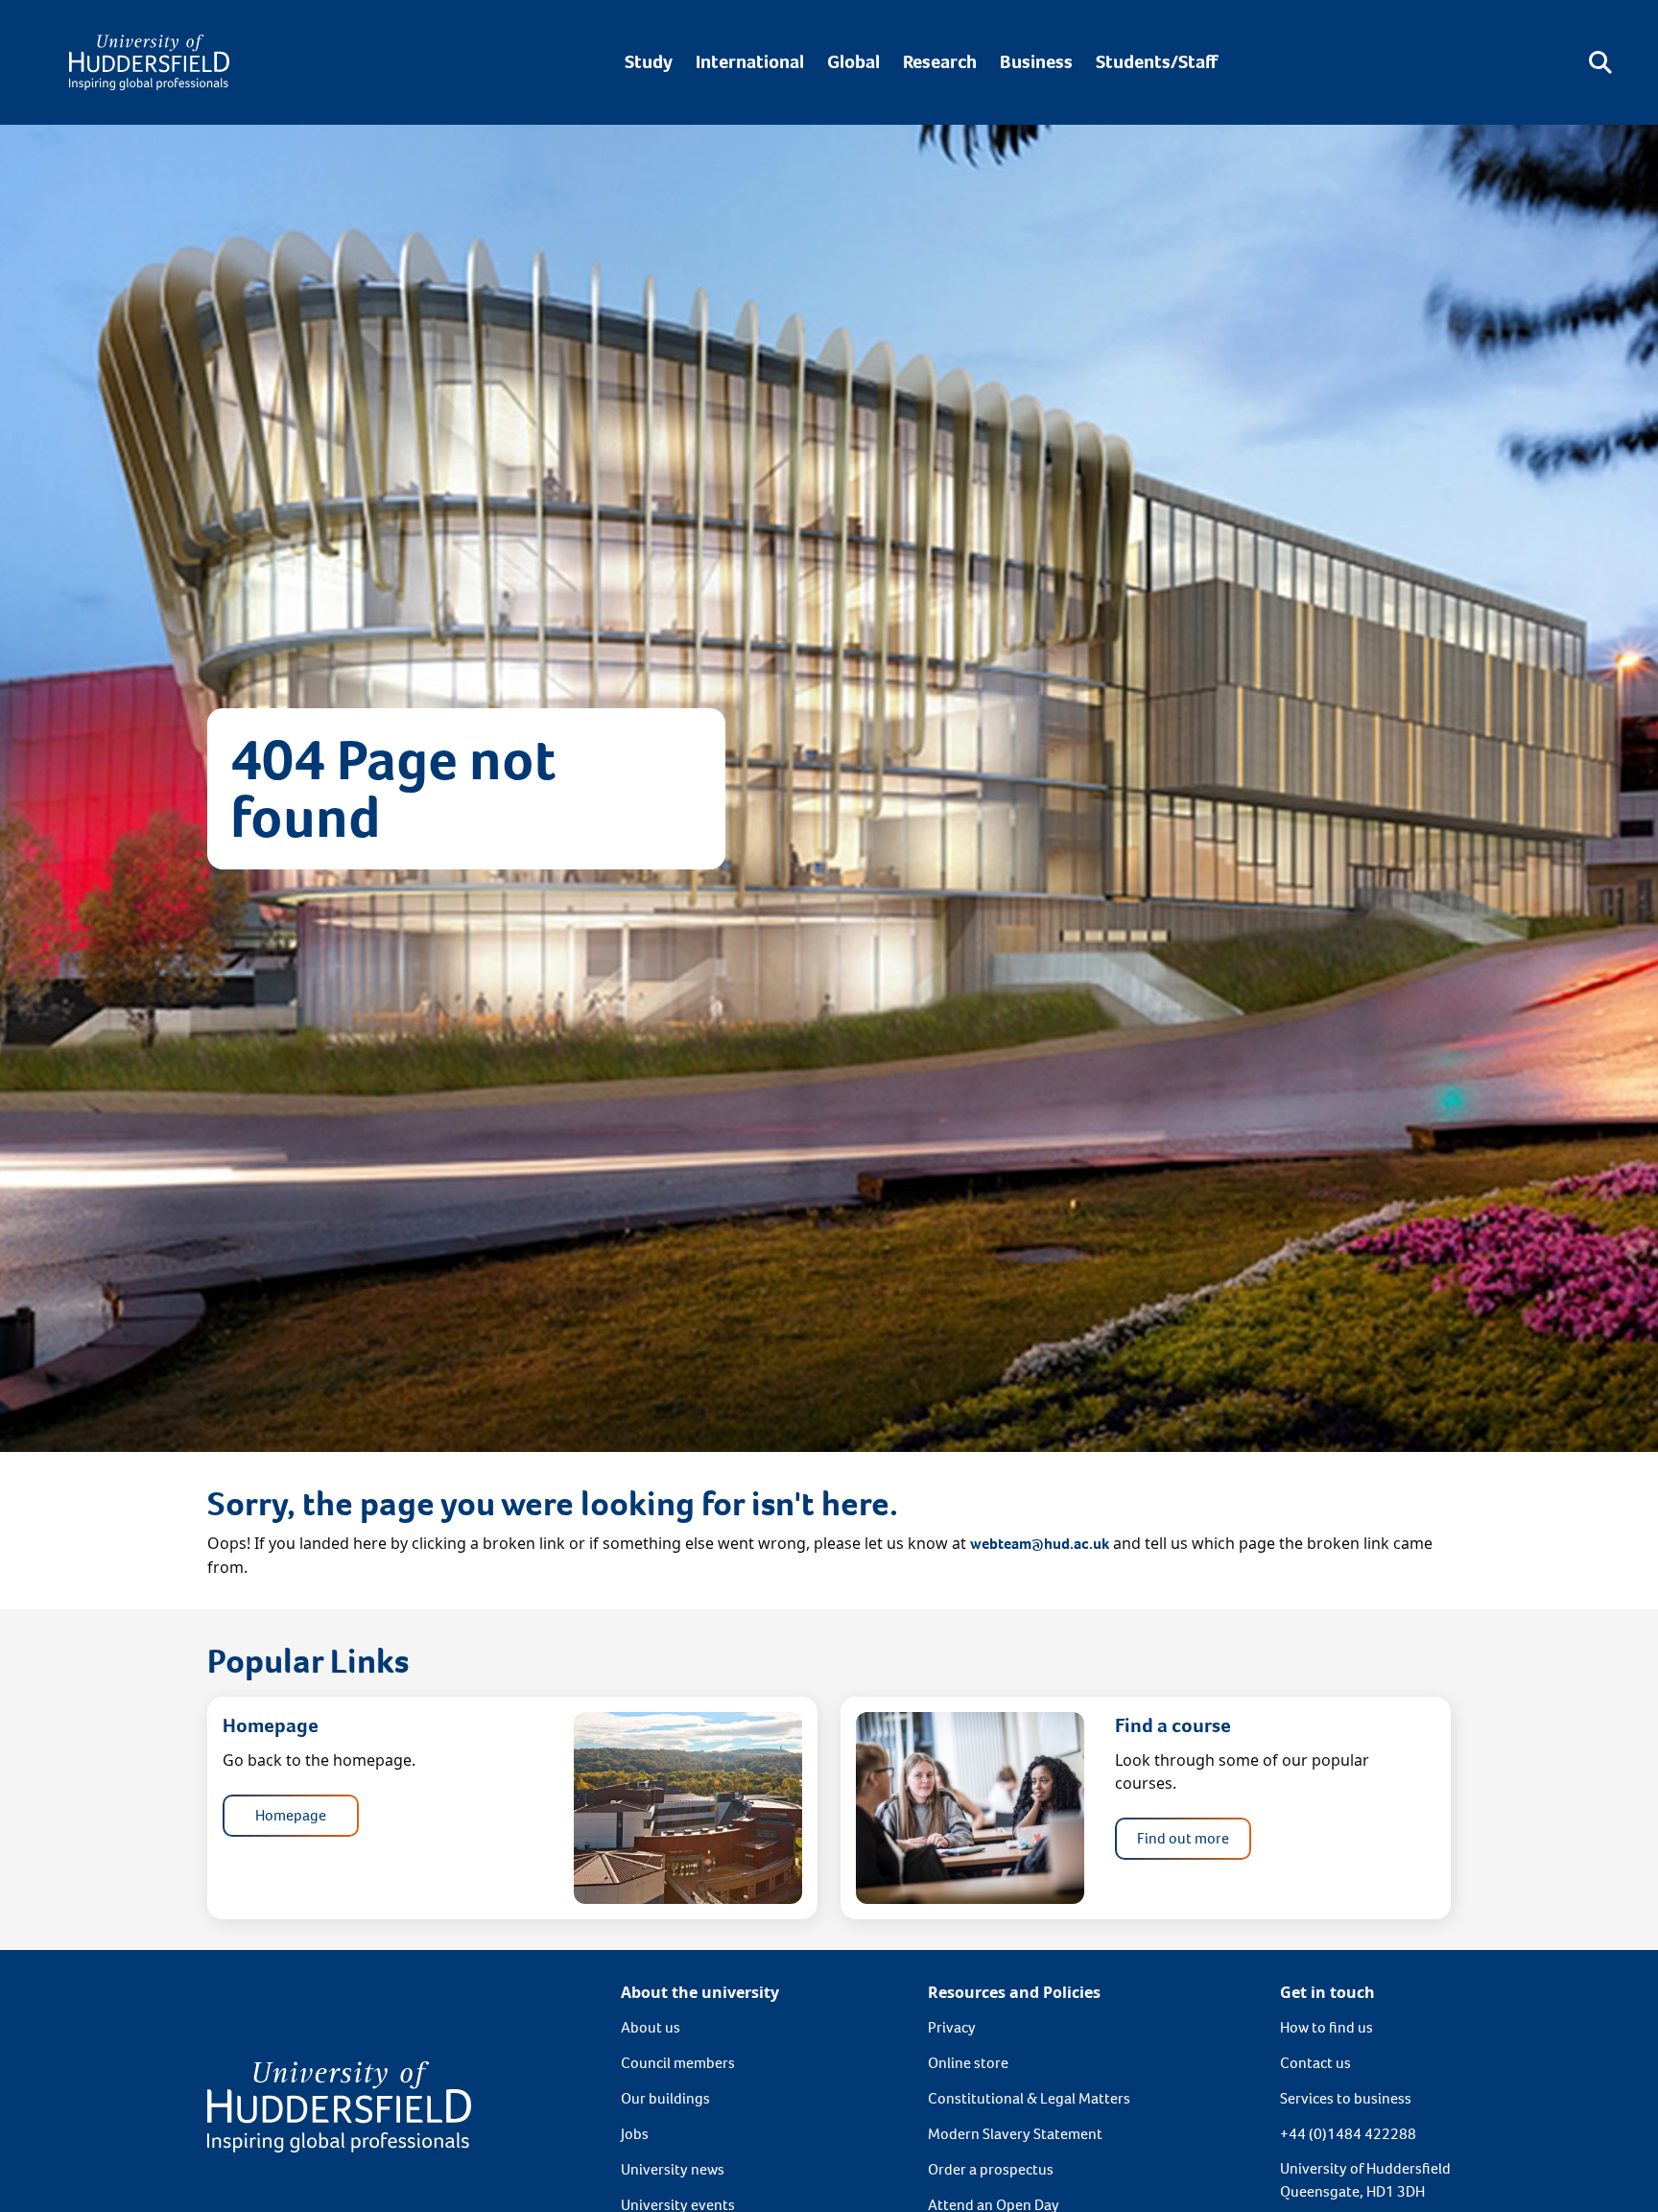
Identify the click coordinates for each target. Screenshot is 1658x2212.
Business (1036, 62)
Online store (968, 2063)
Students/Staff (1157, 62)
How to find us (1326, 2027)
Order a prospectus (991, 2169)
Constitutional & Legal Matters (1029, 2098)
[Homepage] (149, 62)
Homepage (291, 1815)
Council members (678, 2063)
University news (673, 2169)
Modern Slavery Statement (1015, 2134)
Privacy (952, 2027)
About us (651, 2027)
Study (649, 62)
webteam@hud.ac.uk (1040, 1544)
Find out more (1183, 1838)
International (750, 62)
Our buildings (665, 2098)
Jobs (635, 2134)
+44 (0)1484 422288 (1348, 2134)
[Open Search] (1600, 62)
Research (940, 62)
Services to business (1346, 2098)
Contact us (1315, 2063)
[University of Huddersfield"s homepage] (339, 2105)
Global (853, 62)
